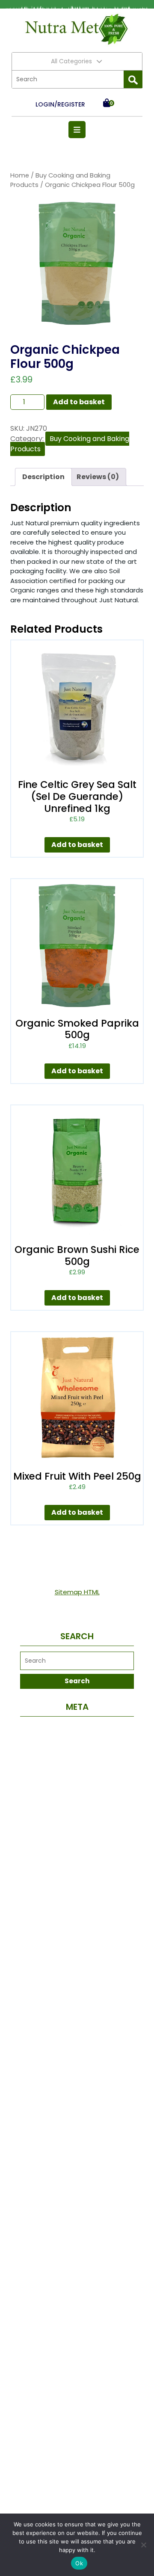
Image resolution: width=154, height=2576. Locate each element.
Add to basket (79, 402)
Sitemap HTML (77, 1592)
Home (20, 175)
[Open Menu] (77, 130)
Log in (77, 1729)
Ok (79, 2563)
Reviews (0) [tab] (98, 477)
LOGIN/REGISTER (60, 104)
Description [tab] (43, 477)
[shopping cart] (107, 104)
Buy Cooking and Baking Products (70, 444)
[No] (143, 2545)
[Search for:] (68, 79)
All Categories (71, 61)
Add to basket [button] (77, 845)
